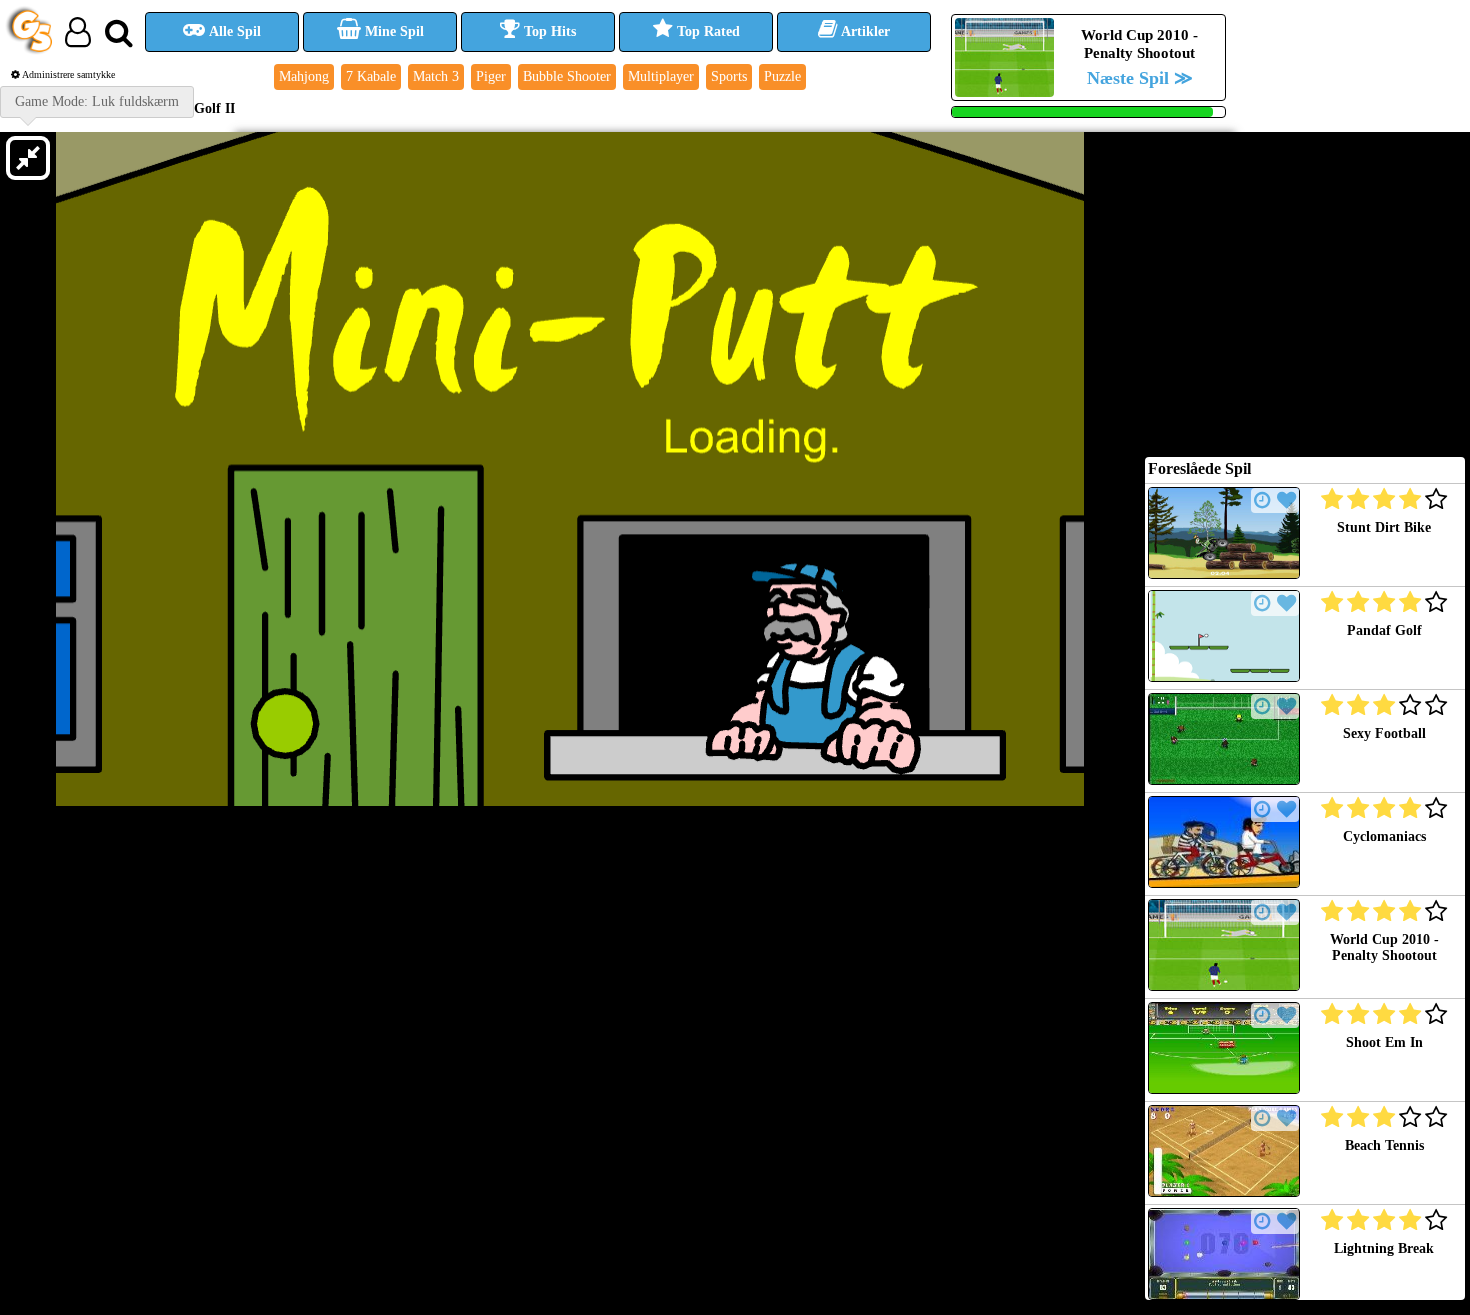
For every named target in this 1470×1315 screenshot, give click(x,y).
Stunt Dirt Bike (1384, 527)
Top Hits (548, 31)
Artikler (864, 31)
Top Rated (706, 31)
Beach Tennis (1384, 1145)
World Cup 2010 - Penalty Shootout (1384, 947)
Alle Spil (233, 31)
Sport (99, 108)
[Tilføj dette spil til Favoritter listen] (1286, 500)
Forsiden (42, 108)
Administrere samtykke (67, 74)
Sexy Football (1384, 733)
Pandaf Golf (1384, 630)
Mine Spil (392, 31)
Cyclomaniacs (1384, 836)
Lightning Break (1384, 1248)
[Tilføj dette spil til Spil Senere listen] (1262, 500)
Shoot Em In (1384, 1042)
